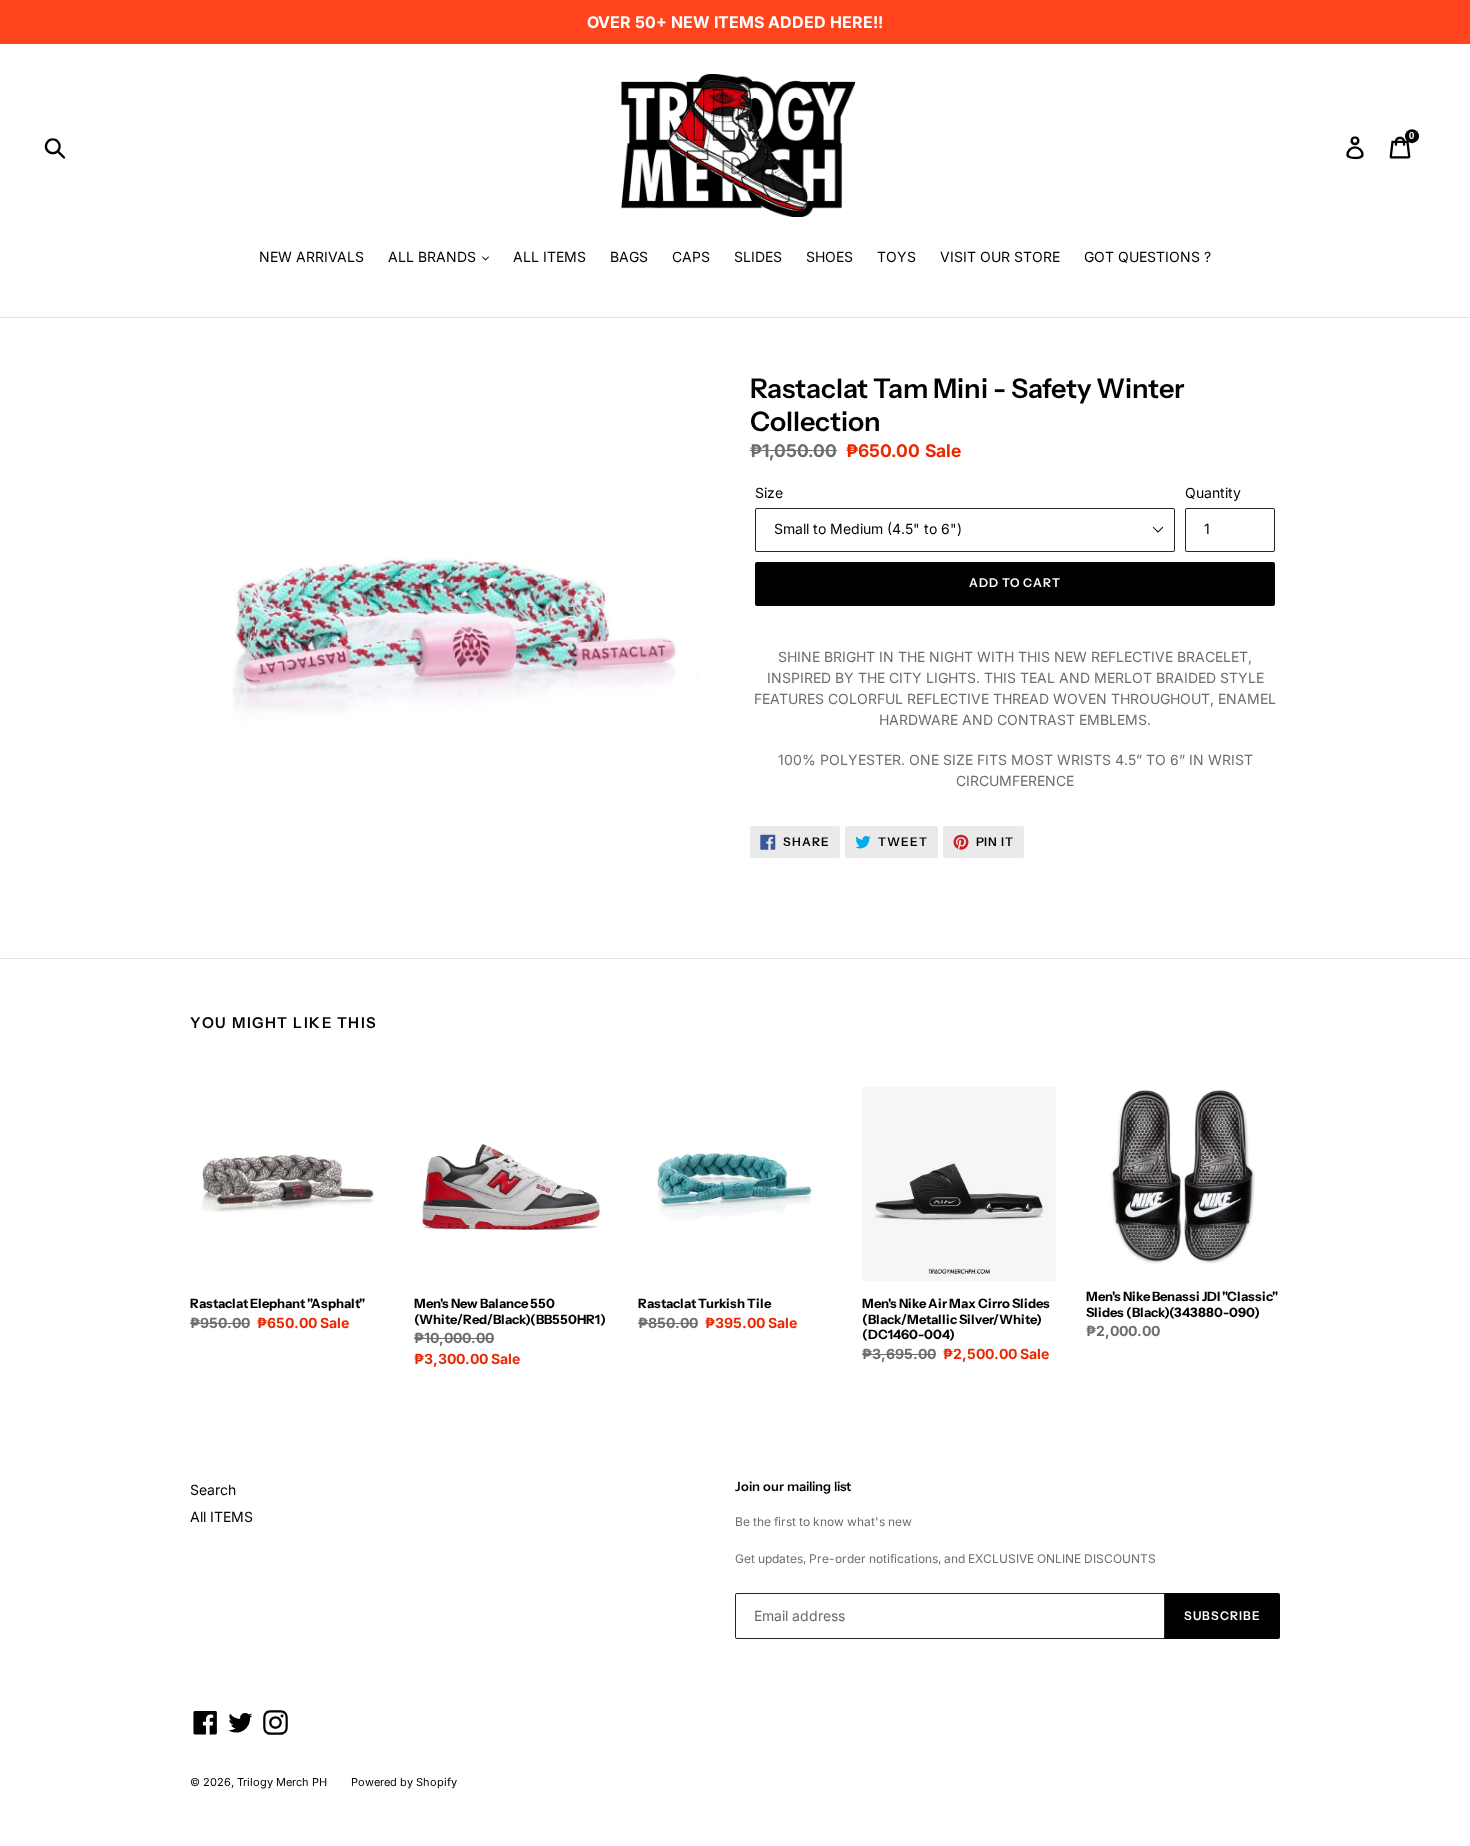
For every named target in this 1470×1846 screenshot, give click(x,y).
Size (769, 492)
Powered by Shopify (404, 1782)
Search (213, 1489)
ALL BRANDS (434, 256)
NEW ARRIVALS (311, 256)
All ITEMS (221, 1516)
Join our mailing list (793, 1486)
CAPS (691, 256)
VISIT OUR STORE (1000, 256)
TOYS (896, 256)
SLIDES (758, 256)
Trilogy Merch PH (282, 1782)
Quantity (1213, 492)
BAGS (629, 256)
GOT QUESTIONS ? (1147, 256)
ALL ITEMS (549, 256)
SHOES (829, 256)
